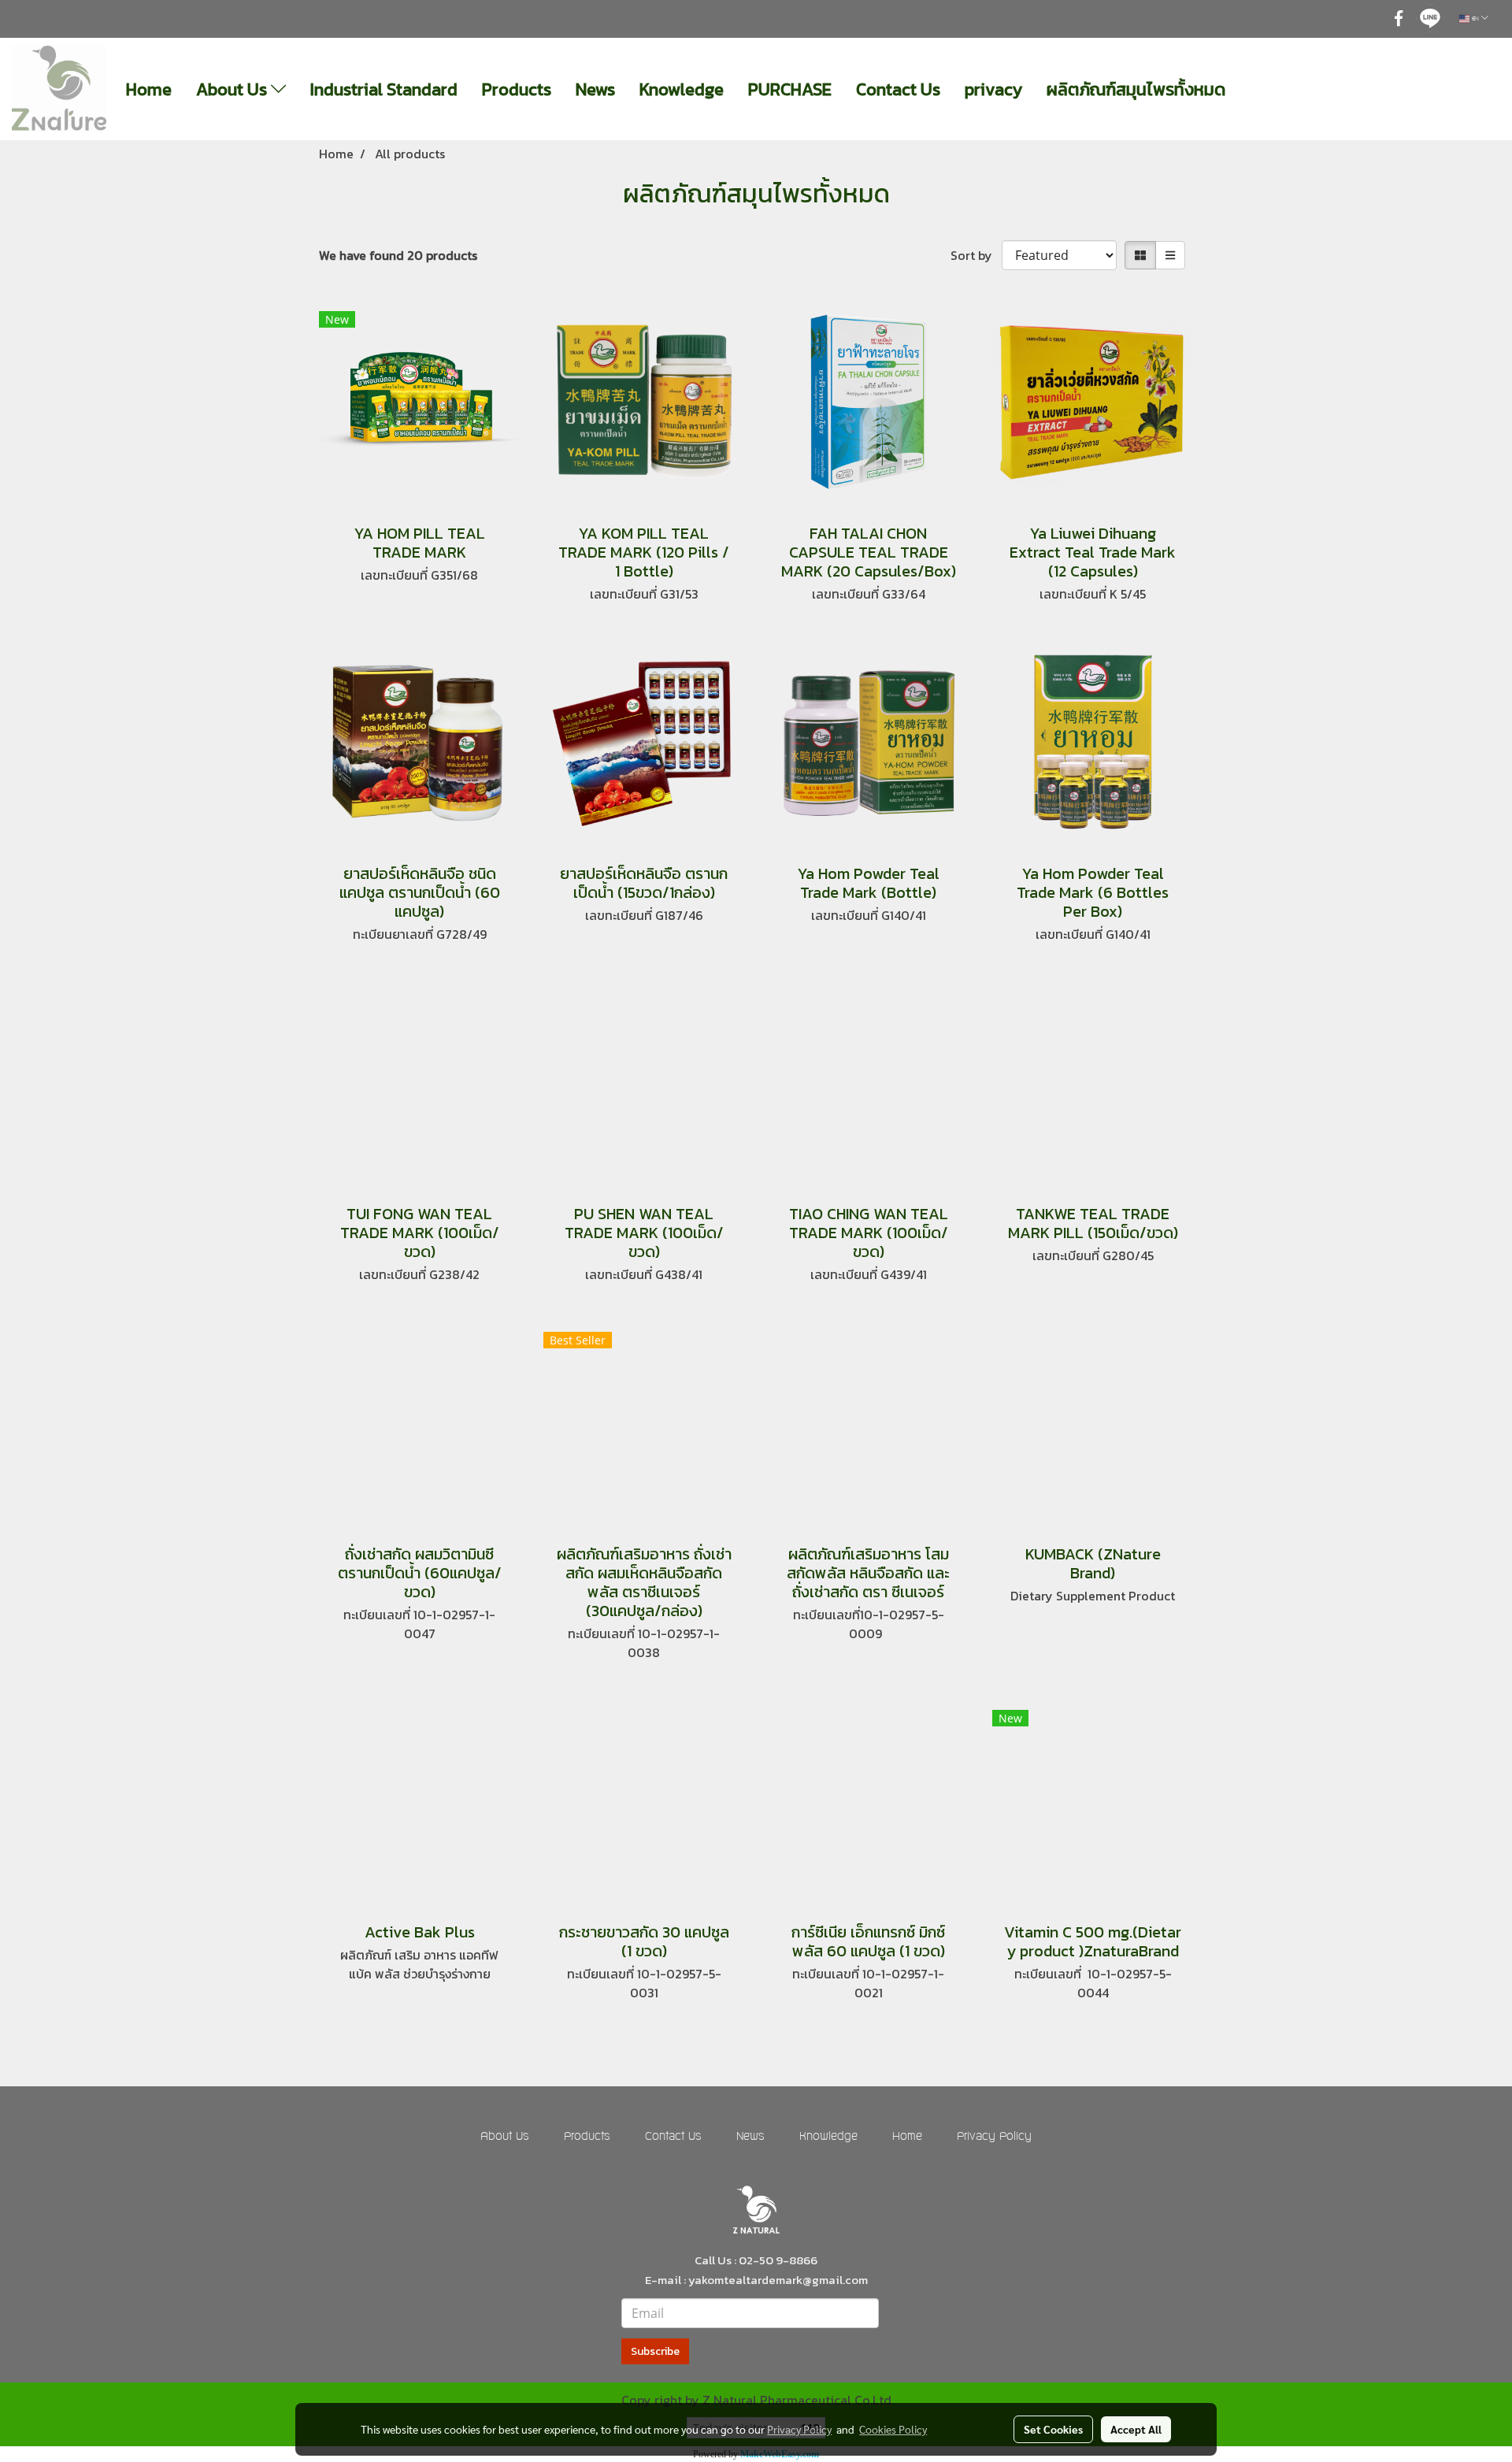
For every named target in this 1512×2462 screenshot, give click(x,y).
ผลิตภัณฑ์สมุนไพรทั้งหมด (1136, 89)
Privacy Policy (994, 2137)
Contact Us (898, 89)
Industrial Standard (384, 89)
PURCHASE (790, 89)
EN (1475, 19)
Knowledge (682, 89)
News (595, 89)
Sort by (976, 255)
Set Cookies (1053, 2429)
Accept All (1136, 2429)
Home (149, 89)
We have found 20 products (398, 255)
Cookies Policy (893, 2429)
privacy (993, 89)
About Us (233, 89)
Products (517, 89)
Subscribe (655, 2351)
